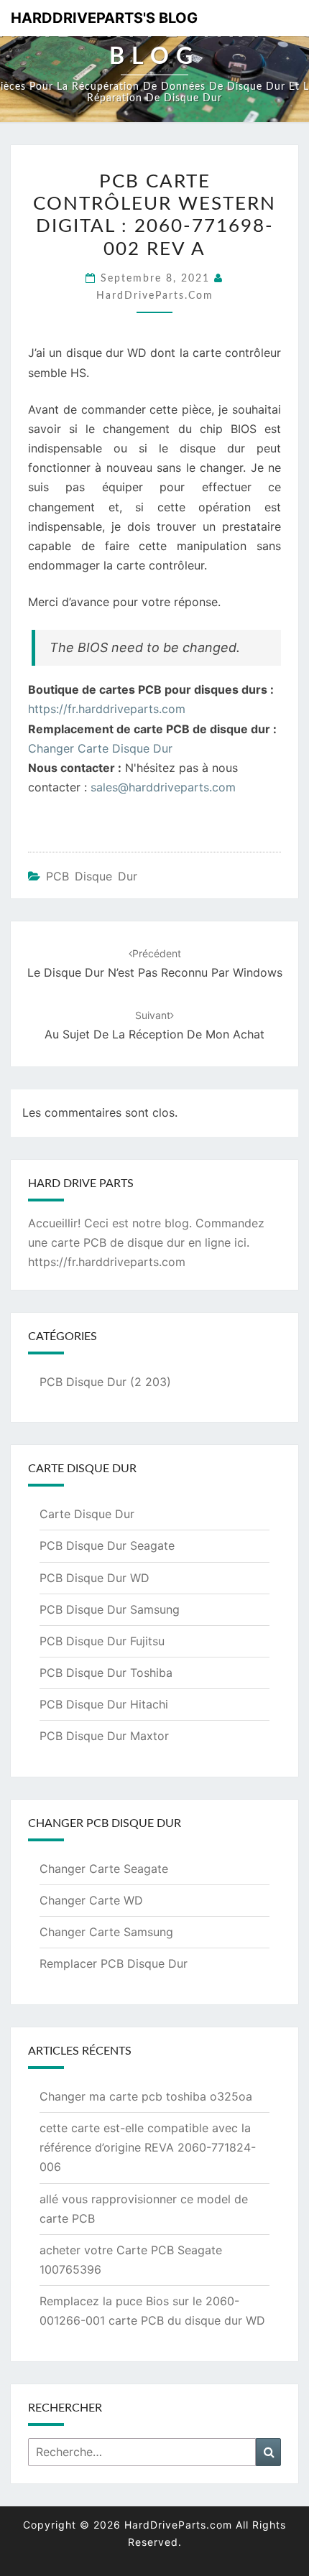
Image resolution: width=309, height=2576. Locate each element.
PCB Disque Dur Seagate (107, 1545)
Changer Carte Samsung (106, 1932)
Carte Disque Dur (87, 1514)
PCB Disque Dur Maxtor (104, 1736)
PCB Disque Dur (92, 876)
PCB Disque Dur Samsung (110, 1609)
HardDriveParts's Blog (104, 18)
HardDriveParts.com (155, 296)
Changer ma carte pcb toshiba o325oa (146, 2096)
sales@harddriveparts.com (163, 787)
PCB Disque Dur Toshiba (106, 1673)
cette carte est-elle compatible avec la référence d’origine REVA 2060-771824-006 (148, 2147)
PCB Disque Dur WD (94, 1578)
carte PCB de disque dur (118, 1242)
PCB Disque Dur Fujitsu (102, 1641)
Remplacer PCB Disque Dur (114, 1963)
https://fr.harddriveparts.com (107, 709)
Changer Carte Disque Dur (100, 748)
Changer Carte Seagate (104, 1869)
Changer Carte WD (91, 1900)
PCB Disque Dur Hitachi (104, 1704)
